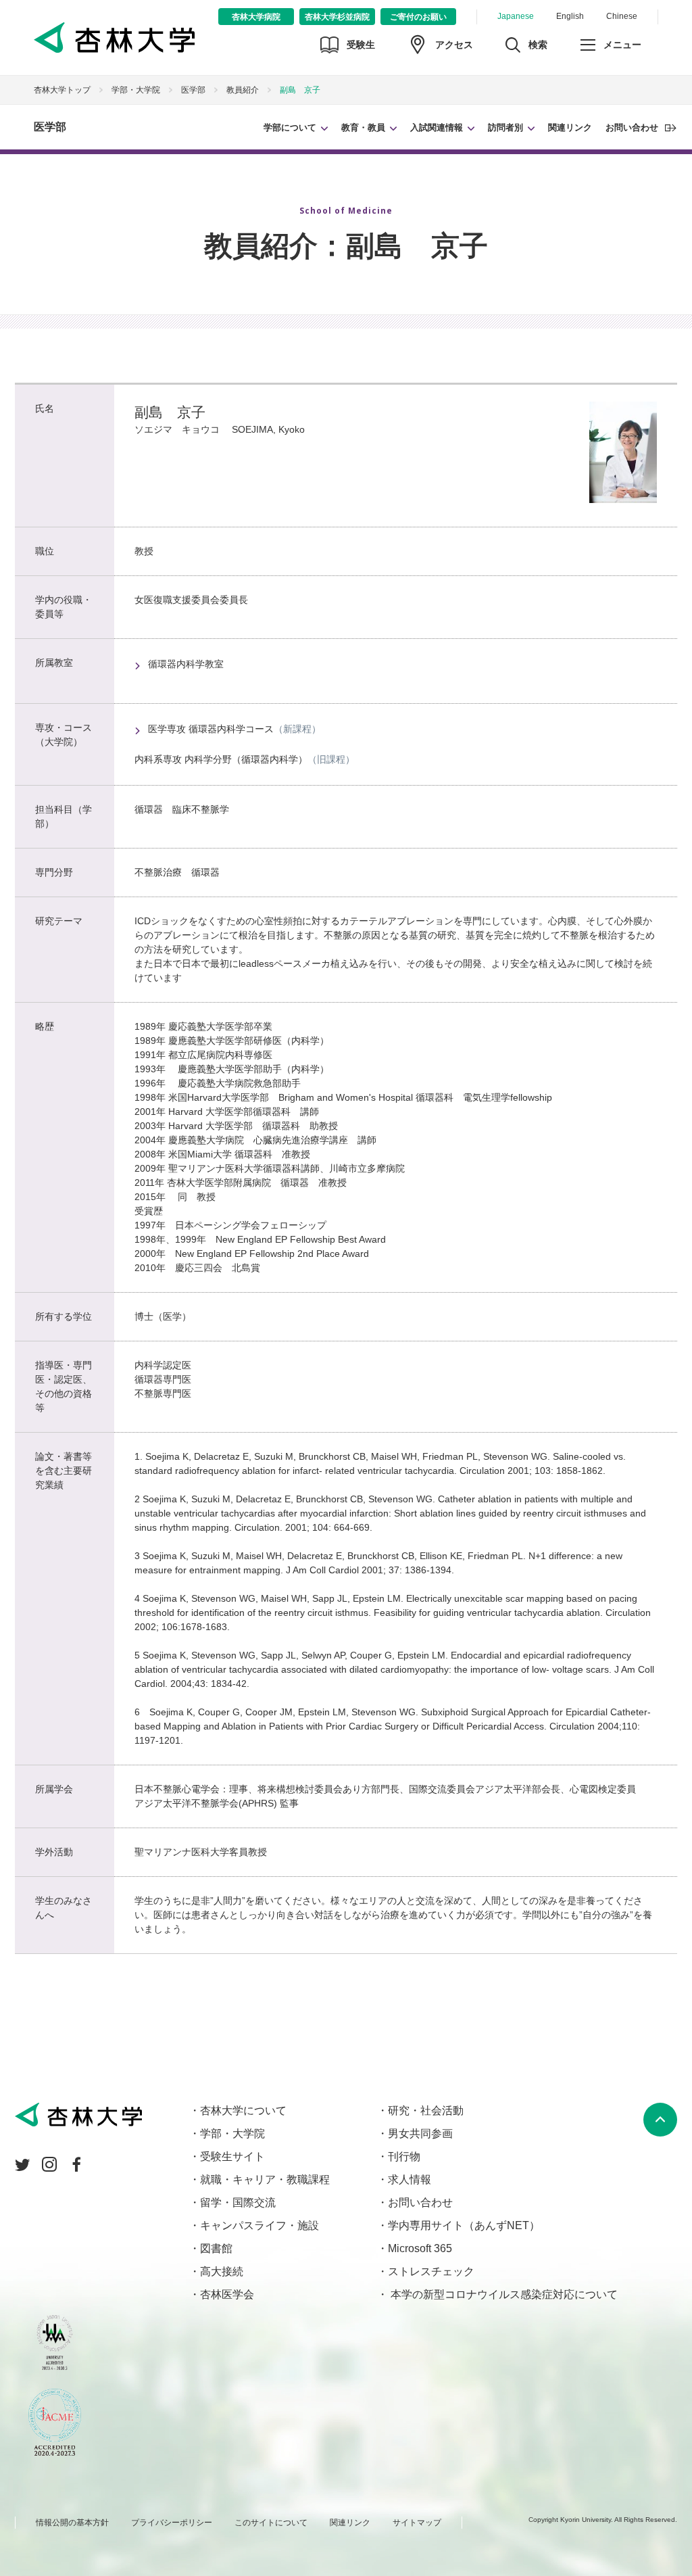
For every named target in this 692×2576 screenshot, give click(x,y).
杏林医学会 (227, 2294)
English (570, 16)
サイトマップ (417, 2523)
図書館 (216, 2248)
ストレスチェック (431, 2271)
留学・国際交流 (238, 2202)
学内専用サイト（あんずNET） (464, 2225)
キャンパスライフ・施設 (259, 2225)
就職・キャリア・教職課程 (265, 2179)
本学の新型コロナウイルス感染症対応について (503, 2294)
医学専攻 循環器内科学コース (211, 729)
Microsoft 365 (420, 2248)
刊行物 (404, 2156)
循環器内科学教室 (186, 664)
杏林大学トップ (62, 90)
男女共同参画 (420, 2133)
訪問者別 (505, 127)
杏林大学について (243, 2110)
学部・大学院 (136, 90)
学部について (290, 127)
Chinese (622, 16)
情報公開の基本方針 (72, 2523)
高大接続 (222, 2271)
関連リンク (570, 127)
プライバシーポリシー (172, 2523)
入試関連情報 (437, 127)
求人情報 (410, 2179)
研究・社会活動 (426, 2110)
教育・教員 (363, 127)
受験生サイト (232, 2156)
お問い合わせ (632, 127)
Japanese (516, 16)
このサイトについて (271, 2523)
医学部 (50, 127)
